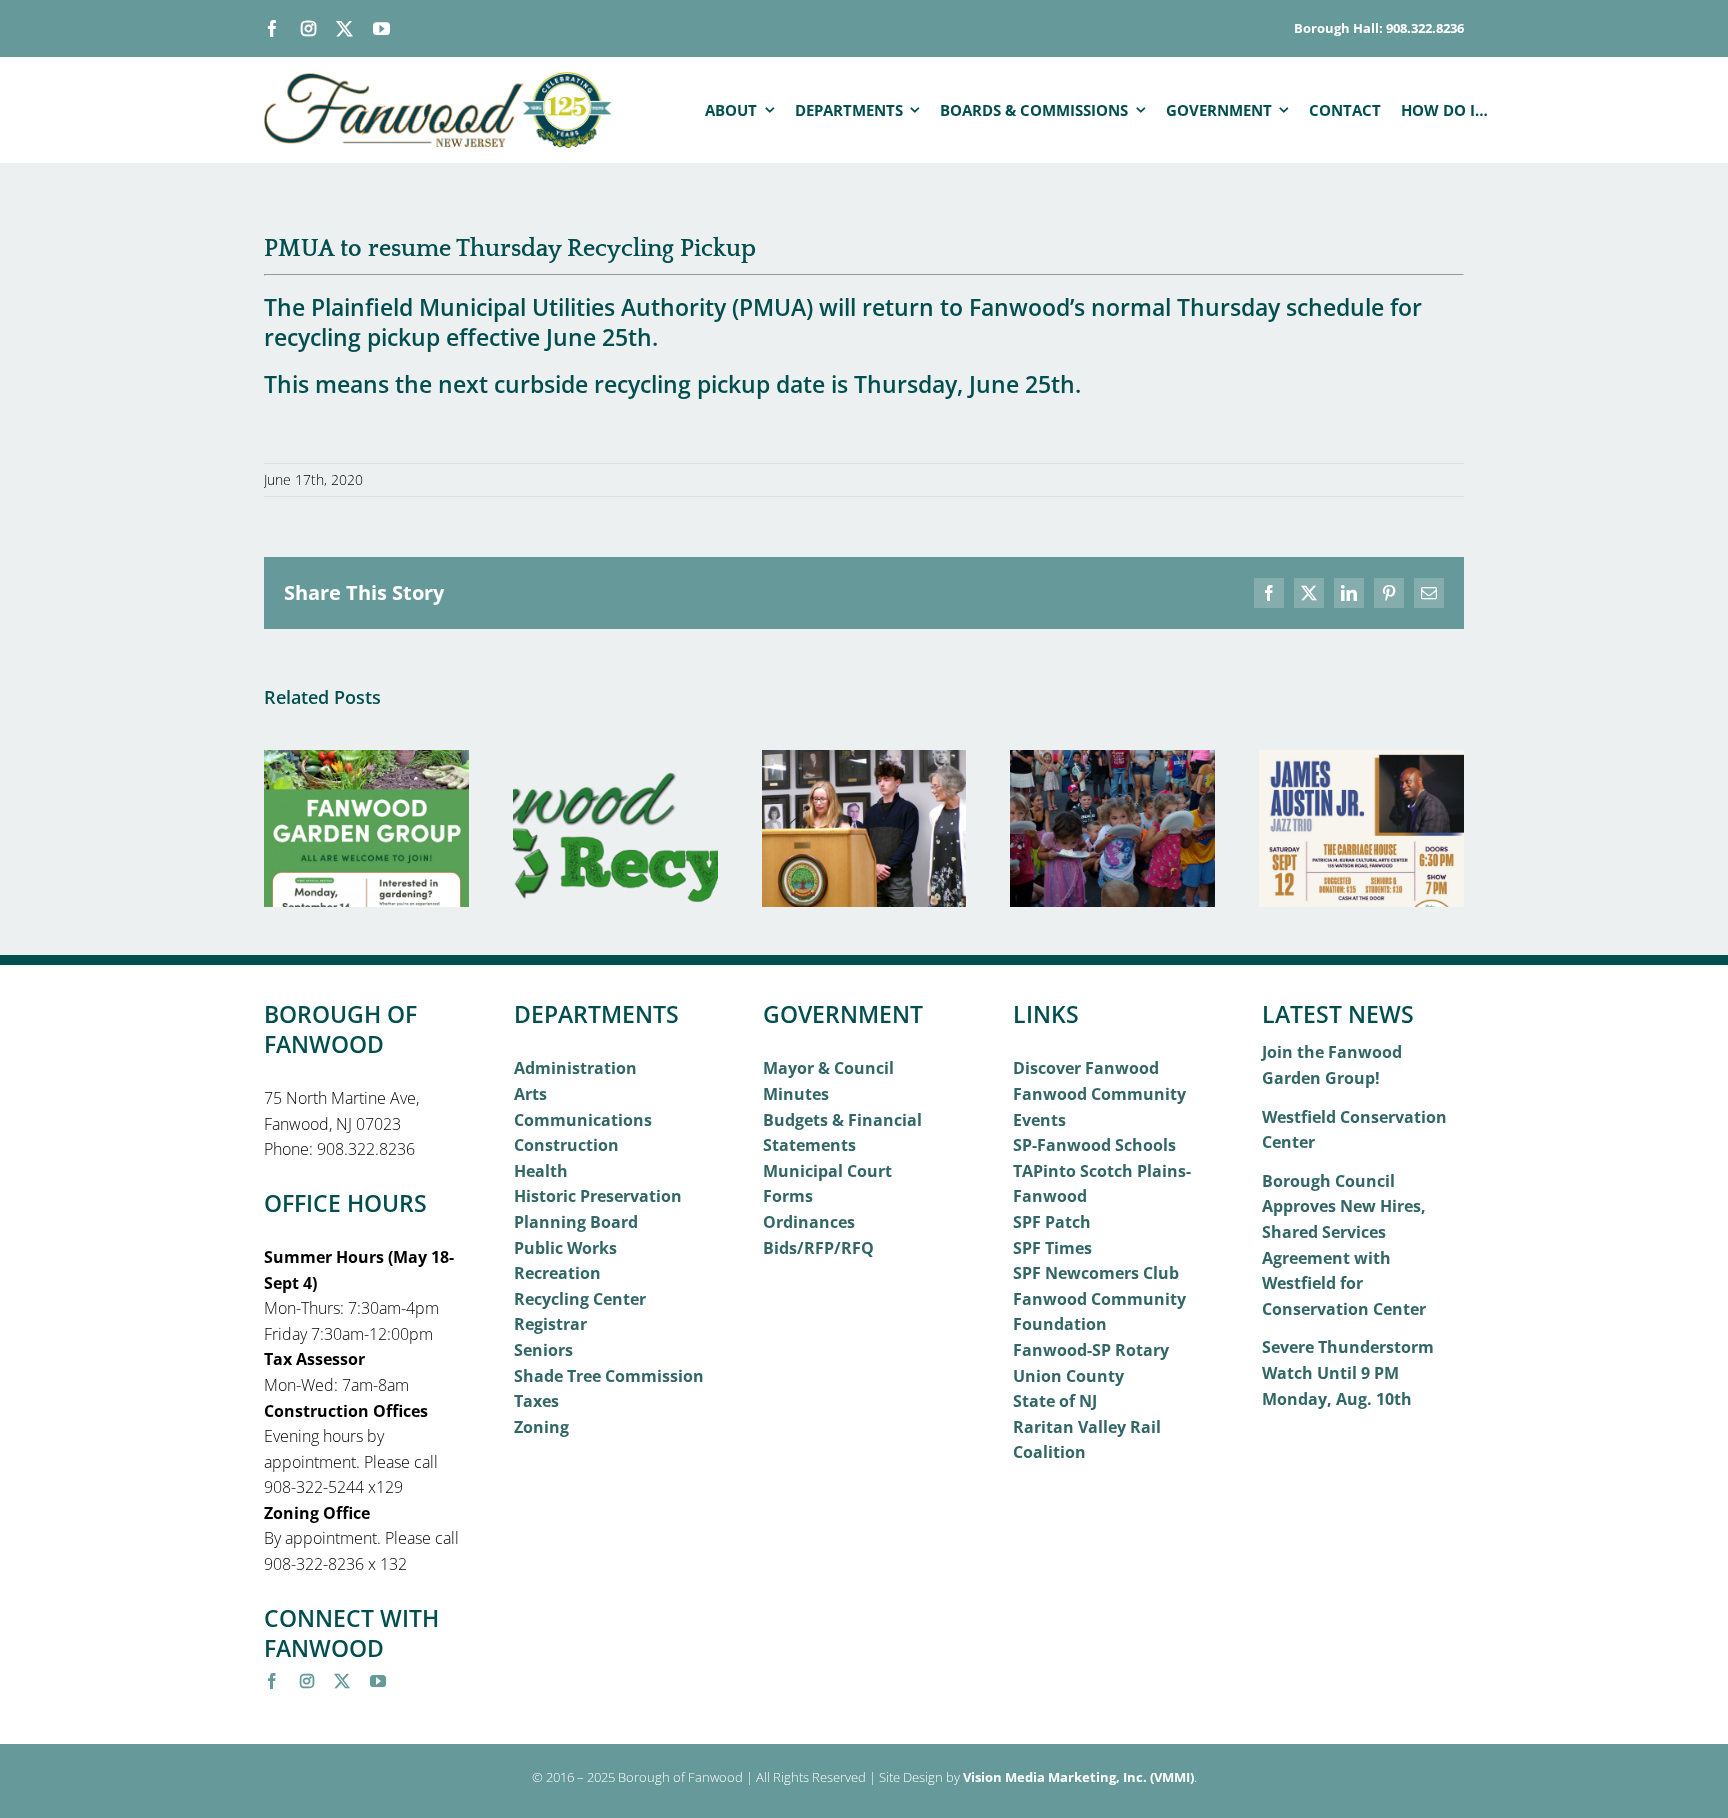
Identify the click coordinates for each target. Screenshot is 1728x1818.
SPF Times (1052, 1248)
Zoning (541, 1427)
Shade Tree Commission (609, 1376)
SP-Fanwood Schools (1094, 1145)
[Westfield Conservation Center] (615, 761)
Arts (530, 1094)
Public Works (565, 1248)
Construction (566, 1145)
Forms (788, 1196)
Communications (583, 1120)
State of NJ (1055, 1401)
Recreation (557, 1273)
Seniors (543, 1350)
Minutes (796, 1094)
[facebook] (272, 28)
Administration (575, 1068)
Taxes (536, 1401)
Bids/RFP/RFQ (818, 1248)
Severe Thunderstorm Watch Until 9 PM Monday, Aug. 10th (1348, 1372)
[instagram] (308, 28)
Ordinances (809, 1222)
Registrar (550, 1324)
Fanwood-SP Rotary (1091, 1350)
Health (541, 1171)
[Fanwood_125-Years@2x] (439, 80)
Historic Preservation (598, 1196)
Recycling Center (580, 1299)
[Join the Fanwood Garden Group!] (366, 761)
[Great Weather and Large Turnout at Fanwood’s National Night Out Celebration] (1112, 761)
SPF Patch (1052, 1222)
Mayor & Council (828, 1068)
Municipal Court (827, 1171)
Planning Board (576, 1222)
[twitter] (344, 28)
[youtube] (381, 28)
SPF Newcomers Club (1096, 1273)
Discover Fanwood (1086, 1068)
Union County (1068, 1376)
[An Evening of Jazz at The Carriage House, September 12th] (1361, 761)
